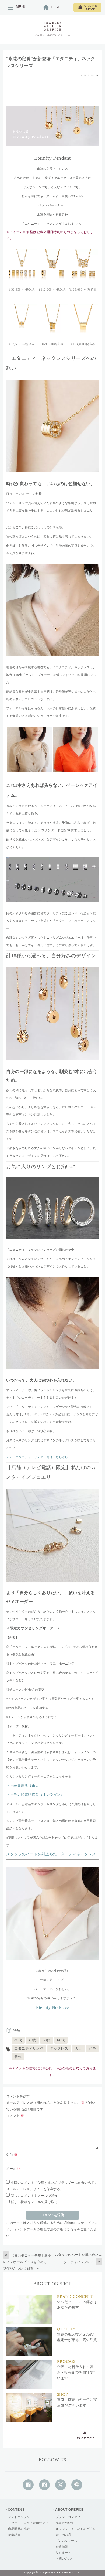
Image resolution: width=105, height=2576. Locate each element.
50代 (47, 2040)
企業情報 (62, 2547)
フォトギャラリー (20, 2517)
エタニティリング (29, 2048)
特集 (17, 2030)
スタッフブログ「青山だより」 (30, 2523)
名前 (12, 2155)
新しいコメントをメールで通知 (34, 2196)
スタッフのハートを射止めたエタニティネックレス (51, 1854)
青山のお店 (63, 2535)
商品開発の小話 (19, 2529)
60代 (61, 2040)
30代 (18, 2040)
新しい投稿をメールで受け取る (34, 2202)
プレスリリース (66, 2541)
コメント (15, 2116)
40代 (32, 2040)
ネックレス (59, 2048)
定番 (92, 2048)
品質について (65, 2523)
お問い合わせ (65, 2558)
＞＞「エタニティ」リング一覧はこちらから (37, 1457)
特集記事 (14, 2535)
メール (13, 2169)
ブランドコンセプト (70, 2517)
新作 (18, 2057)
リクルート (63, 2553)
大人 (78, 2048)
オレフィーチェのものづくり (76, 2529)
